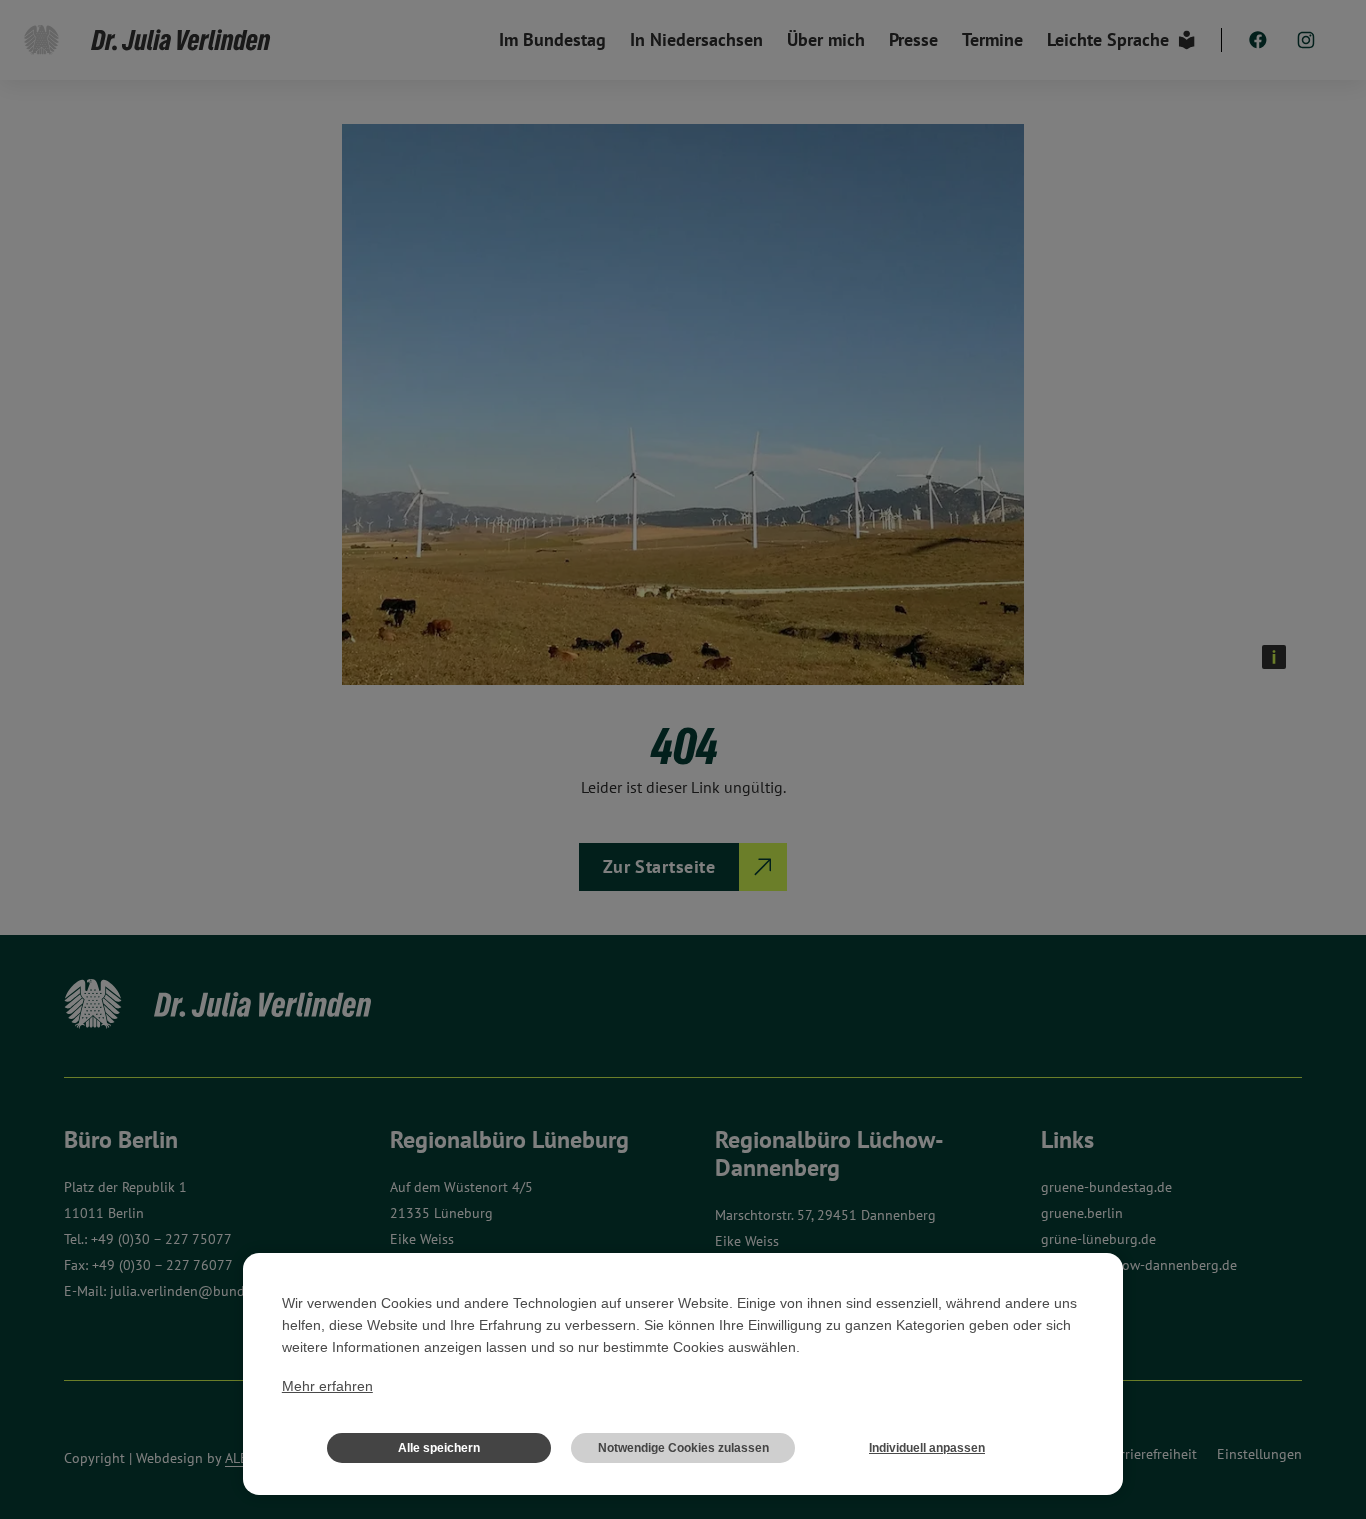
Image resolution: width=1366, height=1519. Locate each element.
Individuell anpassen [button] (927, 1448)
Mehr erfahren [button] (327, 1386)
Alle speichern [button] (439, 1448)
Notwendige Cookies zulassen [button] (683, 1448)
